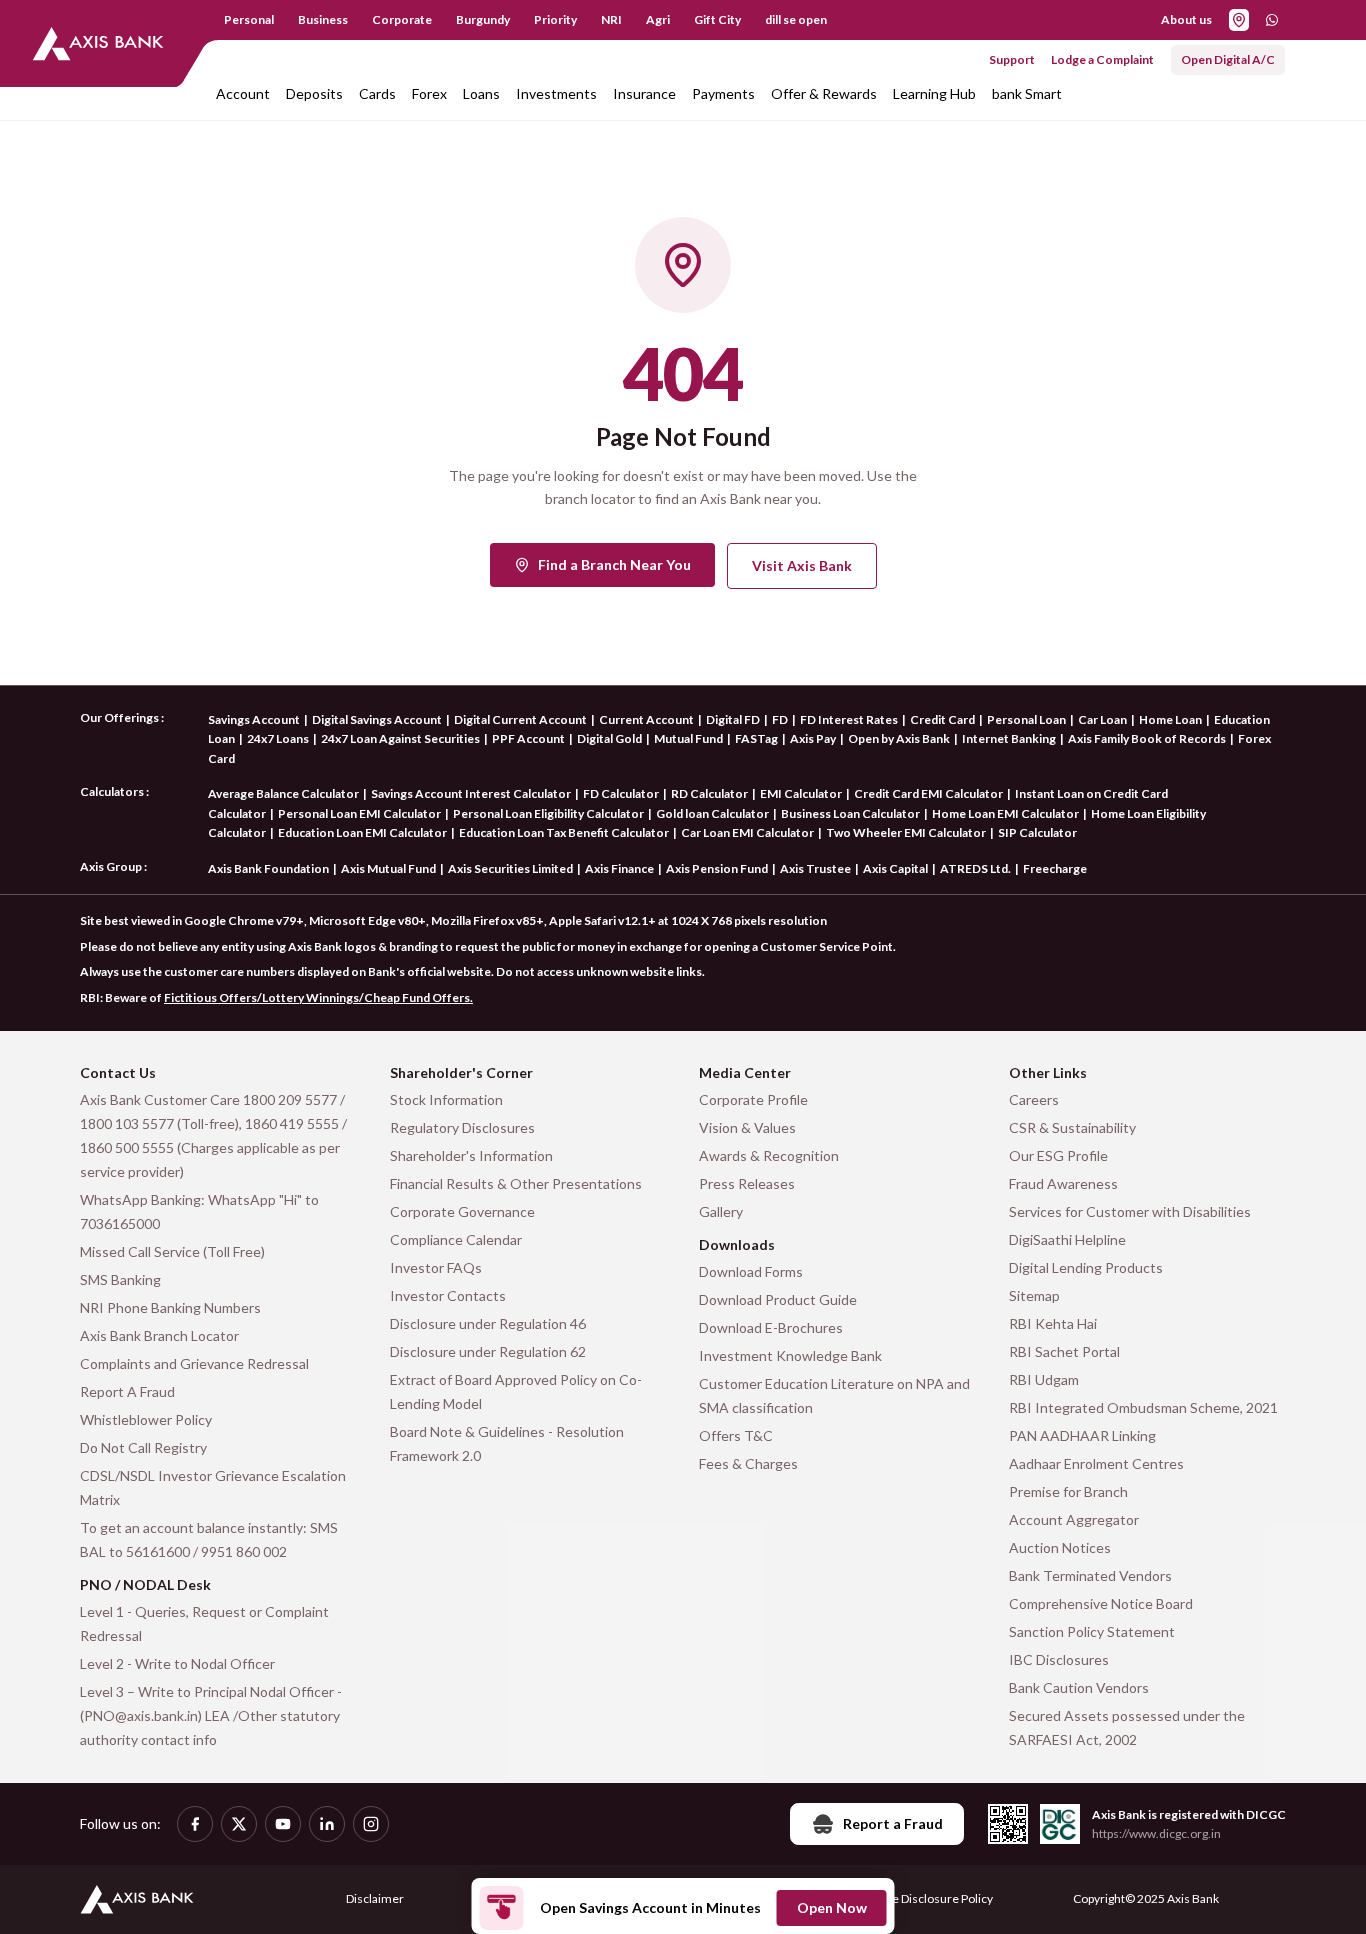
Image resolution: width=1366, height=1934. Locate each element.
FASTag (756, 738)
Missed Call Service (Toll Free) (172, 1251)
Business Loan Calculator (850, 813)
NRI (611, 19)
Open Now (832, 1907)
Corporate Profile (753, 1099)
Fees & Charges (748, 1463)
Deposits (314, 93)
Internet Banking (1009, 738)
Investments (556, 93)
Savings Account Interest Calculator (471, 793)
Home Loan (1170, 719)
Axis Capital (895, 868)
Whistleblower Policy (146, 1419)
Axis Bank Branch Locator (159, 1335)
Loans (481, 93)
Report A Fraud (127, 1391)
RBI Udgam (1044, 1379)
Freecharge (1055, 868)
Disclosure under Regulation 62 (488, 1351)
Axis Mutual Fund (388, 868)
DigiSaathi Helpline (1067, 1239)
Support (1012, 59)
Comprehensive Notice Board (1101, 1603)
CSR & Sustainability (1072, 1127)
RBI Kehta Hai (1053, 1323)
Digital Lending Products (1086, 1267)
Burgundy (483, 19)
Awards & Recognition (769, 1155)
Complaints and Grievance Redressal (194, 1363)
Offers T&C (736, 1435)
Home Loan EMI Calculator (1005, 813)
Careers (1034, 1099)
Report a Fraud (893, 1823)
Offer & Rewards (824, 93)
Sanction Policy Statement (1092, 1631)
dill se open (796, 19)
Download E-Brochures (771, 1327)
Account (243, 93)
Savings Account (254, 719)
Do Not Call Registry (143, 1447)
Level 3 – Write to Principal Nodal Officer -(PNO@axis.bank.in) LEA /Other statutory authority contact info (211, 1715)
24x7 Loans (278, 738)
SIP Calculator (1037, 832)
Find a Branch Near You (614, 564)
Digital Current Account (520, 719)
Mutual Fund (688, 738)
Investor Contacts (448, 1295)
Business (323, 19)
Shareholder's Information (471, 1155)
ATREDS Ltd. (975, 868)
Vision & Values (747, 1127)
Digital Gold (609, 738)
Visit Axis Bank (802, 565)
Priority (555, 19)
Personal (249, 19)
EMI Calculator (801, 793)
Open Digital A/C (1228, 59)
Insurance (644, 93)
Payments (723, 93)
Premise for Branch (1068, 1491)
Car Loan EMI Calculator (747, 832)
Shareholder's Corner (461, 1072)
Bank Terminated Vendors (1090, 1575)
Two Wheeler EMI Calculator (906, 832)
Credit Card (942, 719)
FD (780, 719)
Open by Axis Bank (899, 738)
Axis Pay (813, 738)
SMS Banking (120, 1279)
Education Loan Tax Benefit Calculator (564, 832)
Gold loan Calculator (712, 813)
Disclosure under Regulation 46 (488, 1323)
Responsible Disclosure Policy (913, 1898)
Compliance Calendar (456, 1239)
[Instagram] (371, 1824)
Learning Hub (934, 93)
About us (1186, 19)
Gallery (721, 1211)
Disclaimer (375, 1898)
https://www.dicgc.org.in (1156, 1833)
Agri (658, 19)
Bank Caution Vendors (1079, 1687)
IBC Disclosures (1059, 1659)
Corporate (402, 19)
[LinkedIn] (327, 1824)
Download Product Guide (778, 1299)
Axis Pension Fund (717, 868)
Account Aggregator (1074, 1519)
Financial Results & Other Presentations (516, 1183)
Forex (429, 93)
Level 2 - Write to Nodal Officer (177, 1663)
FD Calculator (621, 793)
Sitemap (1034, 1295)
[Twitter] (239, 1824)
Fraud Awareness (1063, 1183)
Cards (377, 93)
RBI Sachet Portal (1064, 1351)
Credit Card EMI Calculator (928, 793)
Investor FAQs (436, 1267)
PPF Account (528, 738)
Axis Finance (619, 868)
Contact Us (118, 1072)
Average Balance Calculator (283, 793)
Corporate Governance (462, 1211)
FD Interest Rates (849, 719)
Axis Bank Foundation (268, 868)
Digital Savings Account (377, 719)
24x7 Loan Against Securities (400, 738)
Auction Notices (1060, 1547)
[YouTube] (283, 1824)
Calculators (112, 791)
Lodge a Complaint (1102, 59)
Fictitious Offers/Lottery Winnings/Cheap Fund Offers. (318, 997)
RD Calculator (709, 793)
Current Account (646, 719)
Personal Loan (1026, 719)
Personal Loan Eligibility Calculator (548, 813)
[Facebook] (195, 1824)
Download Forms (751, 1271)
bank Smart (1027, 93)
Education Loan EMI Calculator (362, 832)
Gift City (717, 19)
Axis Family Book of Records (1147, 738)
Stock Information (446, 1099)
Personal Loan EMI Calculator (359, 813)
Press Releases (747, 1183)
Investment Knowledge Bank (790, 1355)
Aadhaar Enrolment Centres (1096, 1463)
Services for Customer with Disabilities (1130, 1211)
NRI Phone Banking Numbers (170, 1307)
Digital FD (733, 719)
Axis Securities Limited (510, 868)
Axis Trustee (815, 868)
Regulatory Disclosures (462, 1127)
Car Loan (1102, 719)
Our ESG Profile (1058, 1155)
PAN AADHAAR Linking (1082, 1435)
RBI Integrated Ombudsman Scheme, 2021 (1143, 1407)
